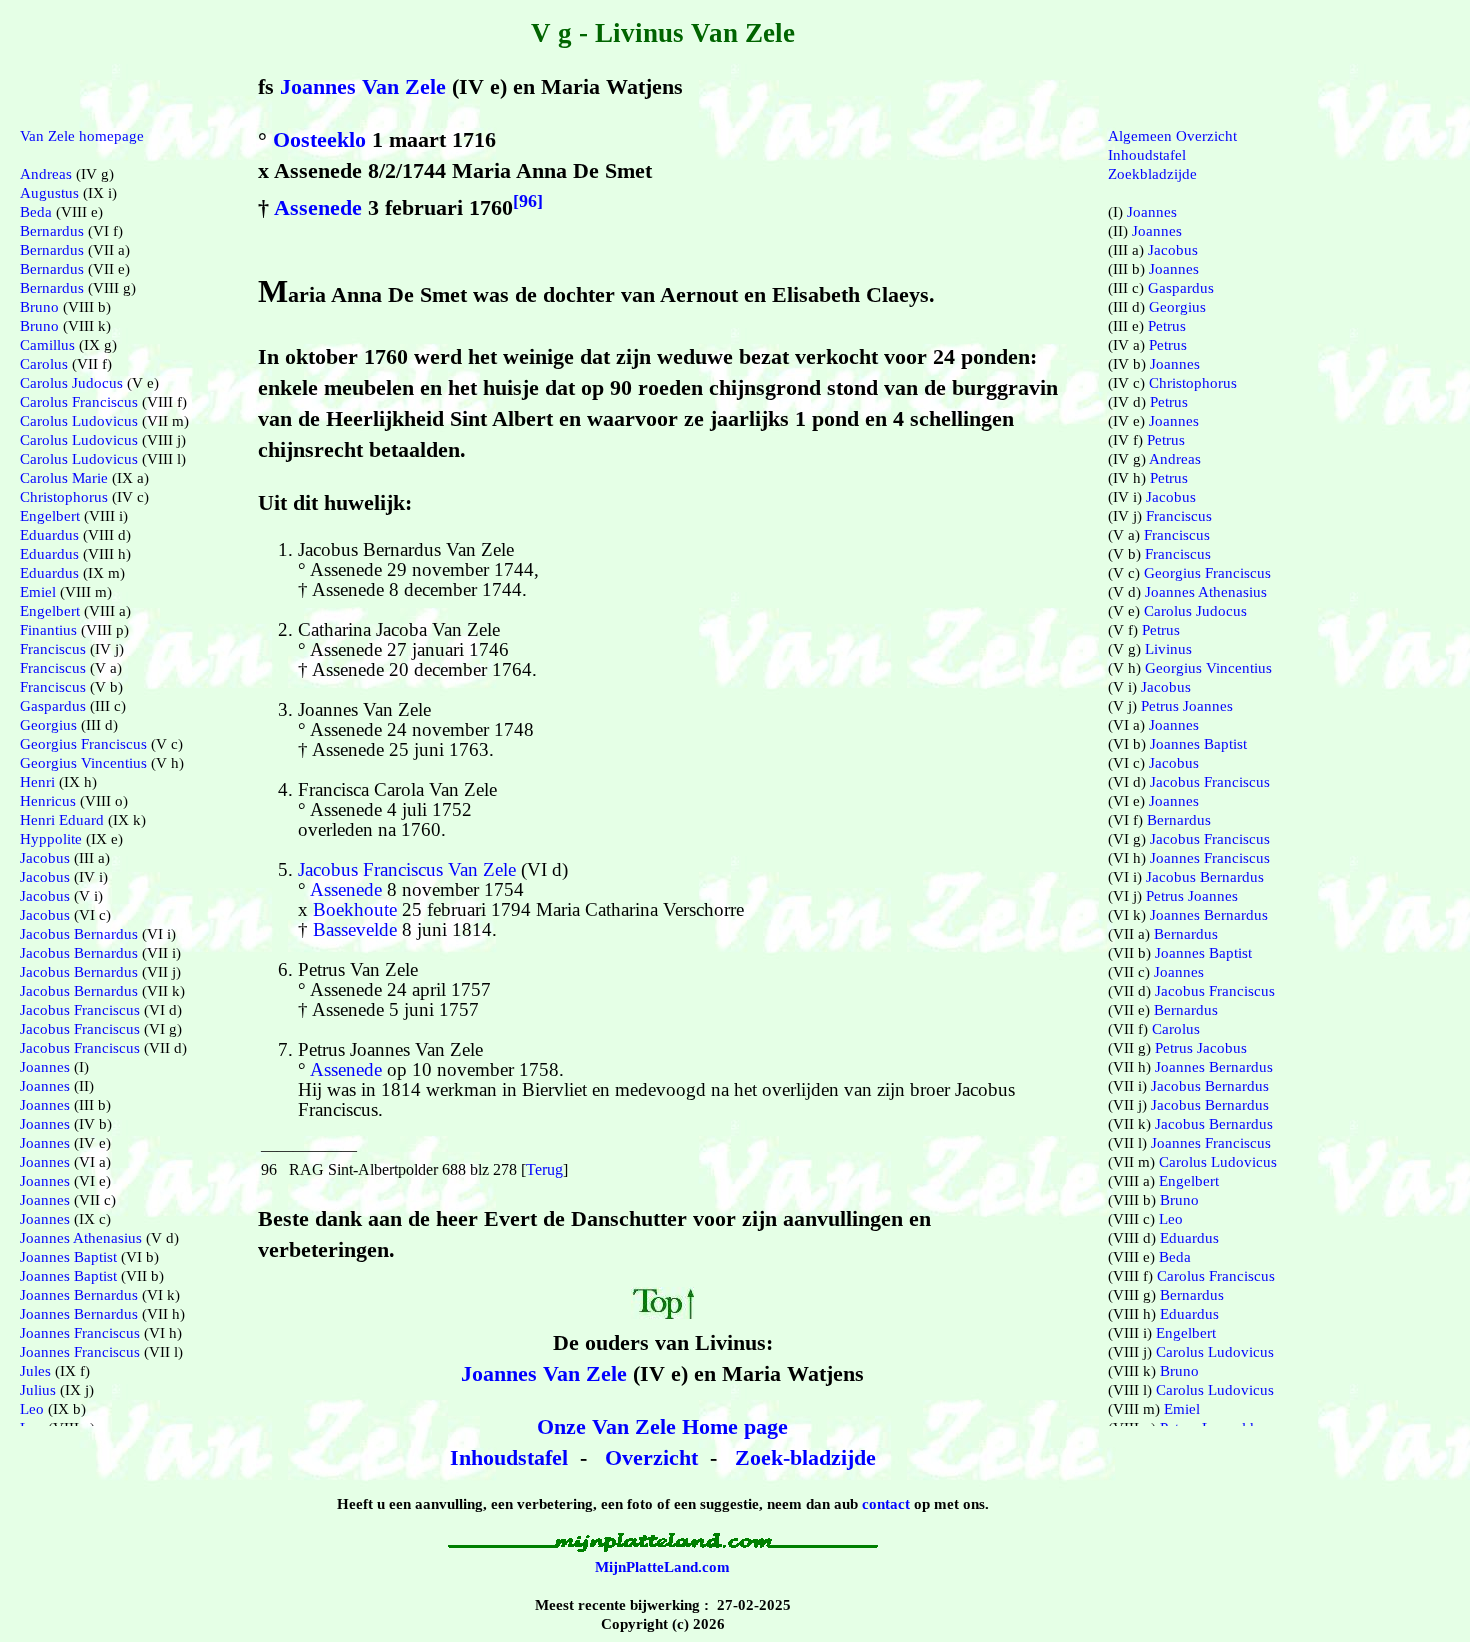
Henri (37, 782)
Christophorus (64, 497)
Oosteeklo (319, 139)
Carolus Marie (64, 478)
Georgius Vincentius (83, 763)
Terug (544, 1169)
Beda (36, 212)
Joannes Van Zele (363, 86)
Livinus (1168, 649)
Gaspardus (53, 706)
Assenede (318, 207)
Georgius (48, 725)
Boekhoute (355, 909)
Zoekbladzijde (1152, 174)
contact (886, 1504)
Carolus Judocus (71, 383)
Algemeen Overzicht (1172, 136)
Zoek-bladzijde (805, 1457)
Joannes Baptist (68, 1257)
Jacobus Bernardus (79, 934)
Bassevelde (355, 929)
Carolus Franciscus (79, 402)
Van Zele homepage (82, 136)
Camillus (47, 345)
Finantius (48, 630)
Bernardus (52, 231)
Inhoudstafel (509, 1457)
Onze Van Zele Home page (662, 1426)
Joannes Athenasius (81, 1238)
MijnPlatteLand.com (662, 1567)
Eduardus (49, 535)
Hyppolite (51, 839)
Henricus (48, 801)
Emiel (38, 592)
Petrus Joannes (1187, 706)
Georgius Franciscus (83, 744)
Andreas (46, 174)
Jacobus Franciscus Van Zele (407, 869)
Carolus (44, 364)
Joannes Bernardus (79, 1295)
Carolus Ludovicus (79, 421)
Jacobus (45, 858)
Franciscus (53, 649)
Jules (35, 1371)
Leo (32, 1409)
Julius (38, 1390)
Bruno (39, 307)
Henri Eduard (62, 820)
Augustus (49, 193)
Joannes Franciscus (80, 1333)
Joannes (45, 1067)
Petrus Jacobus (1201, 1048)
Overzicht (651, 1457)
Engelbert (50, 516)
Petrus (1167, 326)
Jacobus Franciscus (80, 1010)
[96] (528, 201)
